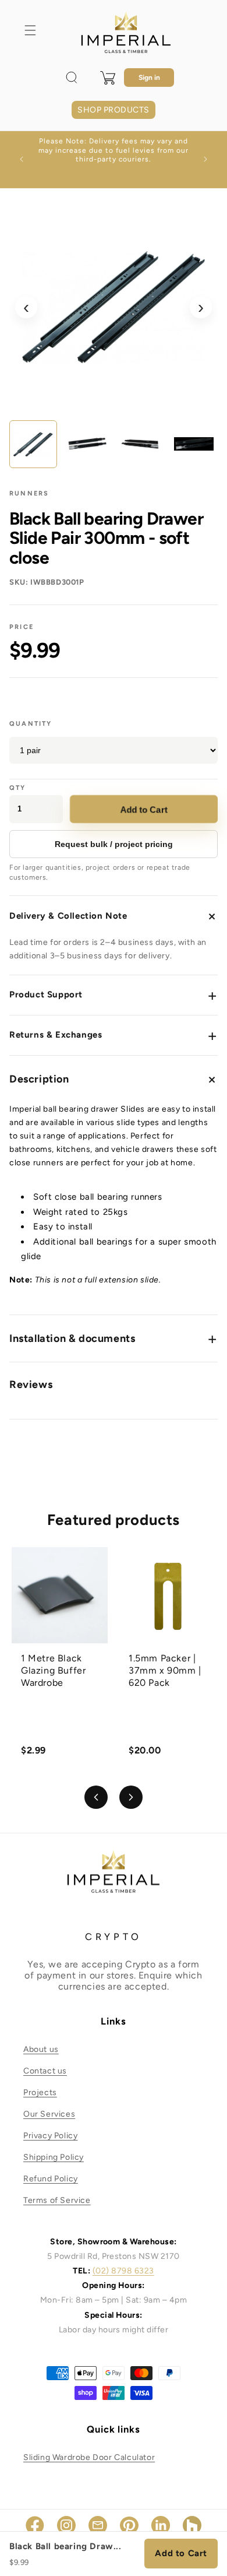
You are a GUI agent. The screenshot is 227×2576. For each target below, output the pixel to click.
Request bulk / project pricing (114, 844)
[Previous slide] (96, 1797)
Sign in (149, 78)
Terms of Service (57, 2200)
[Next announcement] (205, 159)
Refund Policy (51, 2179)
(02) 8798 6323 (123, 2271)
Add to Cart (144, 809)
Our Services (49, 2114)
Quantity (31, 724)
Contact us (45, 2071)
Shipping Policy (54, 2157)
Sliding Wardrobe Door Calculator (89, 2457)
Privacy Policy (50, 2136)
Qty (18, 788)
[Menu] (30, 30)
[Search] (72, 78)
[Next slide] (131, 1797)
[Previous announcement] (22, 159)
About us (41, 2049)
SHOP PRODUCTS (113, 110)
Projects (40, 2092)
